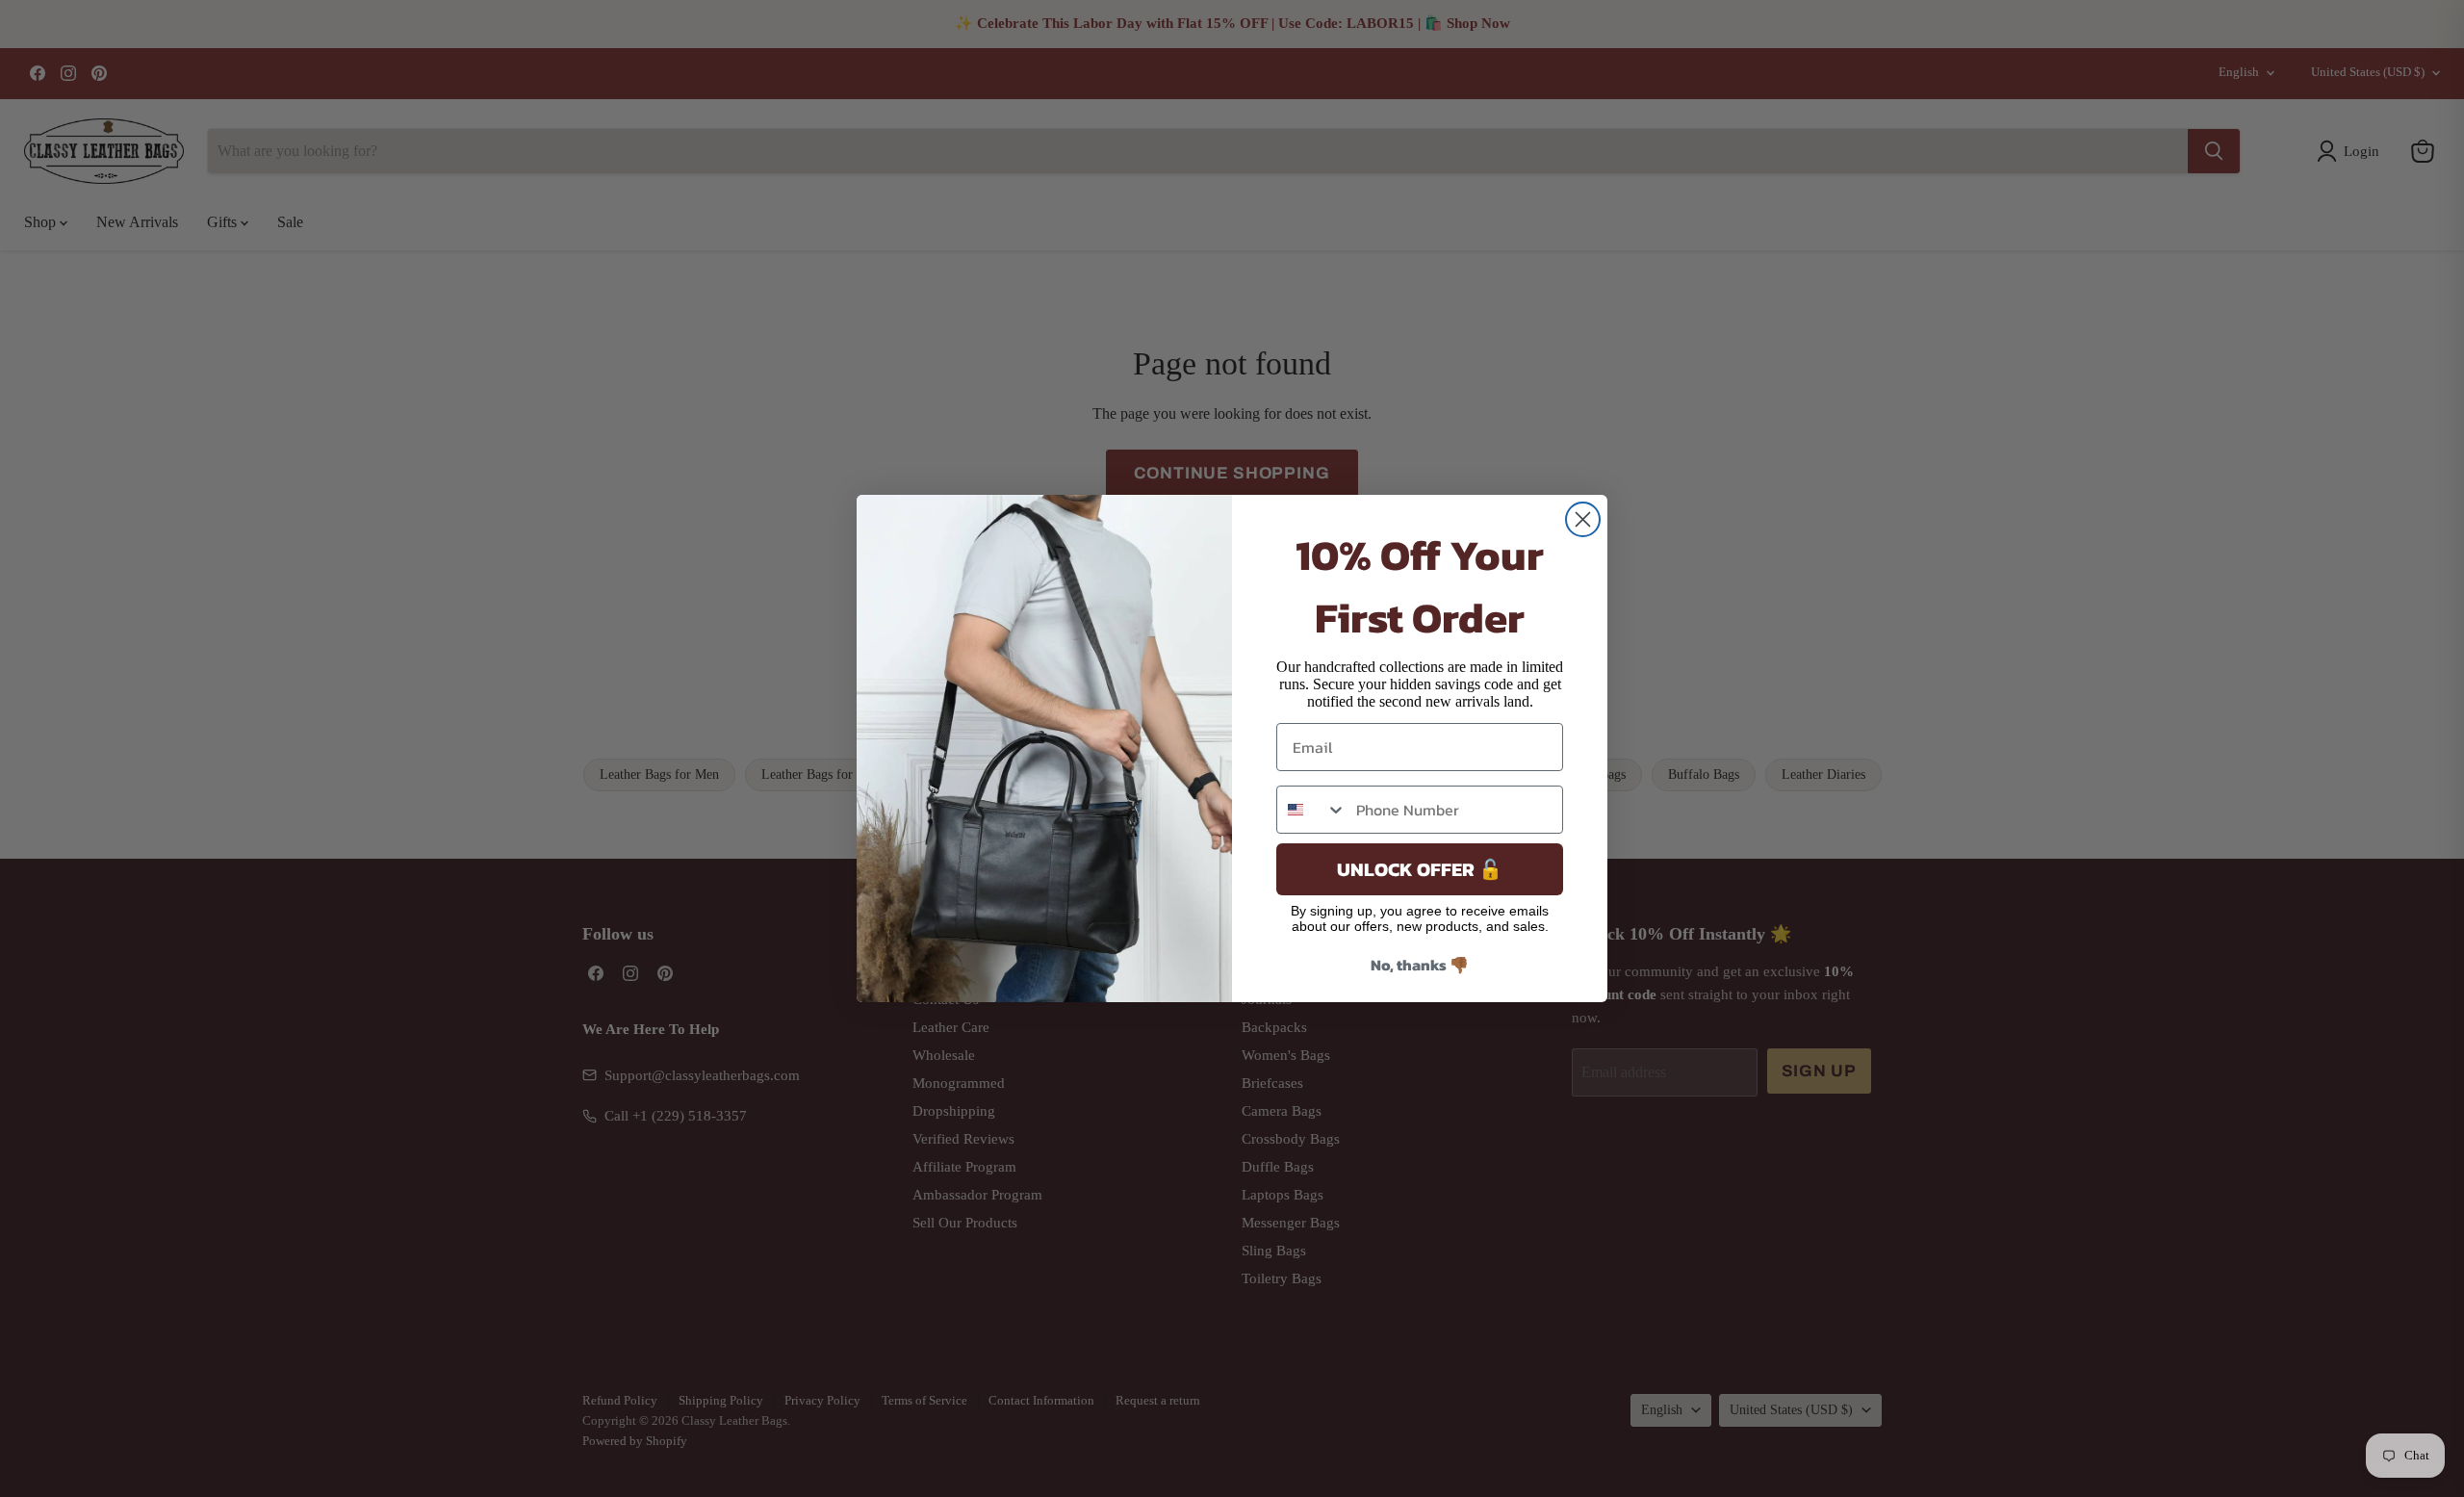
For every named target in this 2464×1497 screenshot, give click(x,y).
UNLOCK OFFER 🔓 (1420, 869)
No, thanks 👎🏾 (1420, 965)
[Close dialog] (1583, 519)
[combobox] (1312, 810)
